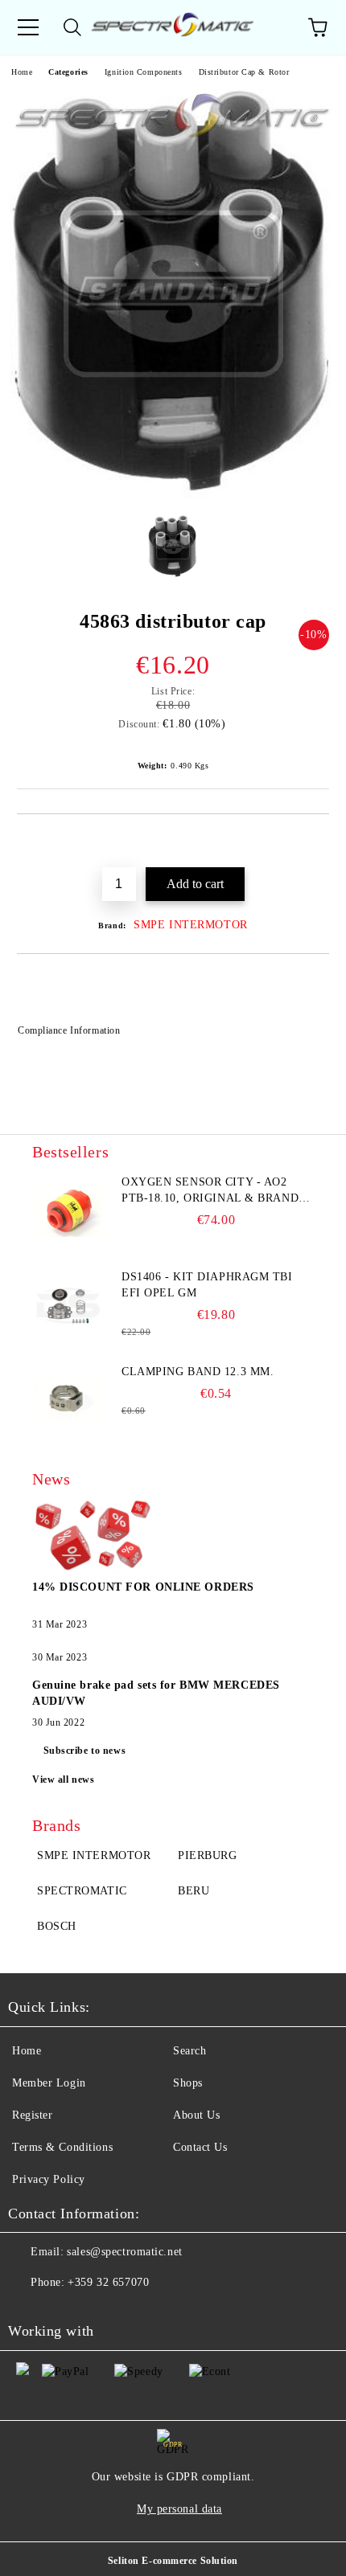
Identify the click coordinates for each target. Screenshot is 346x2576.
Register (32, 2115)
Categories (68, 72)
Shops (188, 2083)
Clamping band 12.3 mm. (198, 1372)
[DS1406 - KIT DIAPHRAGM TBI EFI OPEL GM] (68, 1305)
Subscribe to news (85, 1751)
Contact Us (200, 2147)
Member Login (49, 2083)
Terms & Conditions (62, 2147)
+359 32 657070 (108, 2282)
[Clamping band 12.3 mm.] (68, 1400)
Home (22, 72)
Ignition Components (144, 72)
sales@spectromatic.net (124, 2252)
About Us (196, 2115)
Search (189, 2051)
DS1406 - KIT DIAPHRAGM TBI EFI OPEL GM (207, 1285)
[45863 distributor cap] (173, 495)
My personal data (179, 2509)
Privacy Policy (49, 2179)
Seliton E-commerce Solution (173, 2561)
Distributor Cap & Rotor (244, 72)
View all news (63, 1779)
